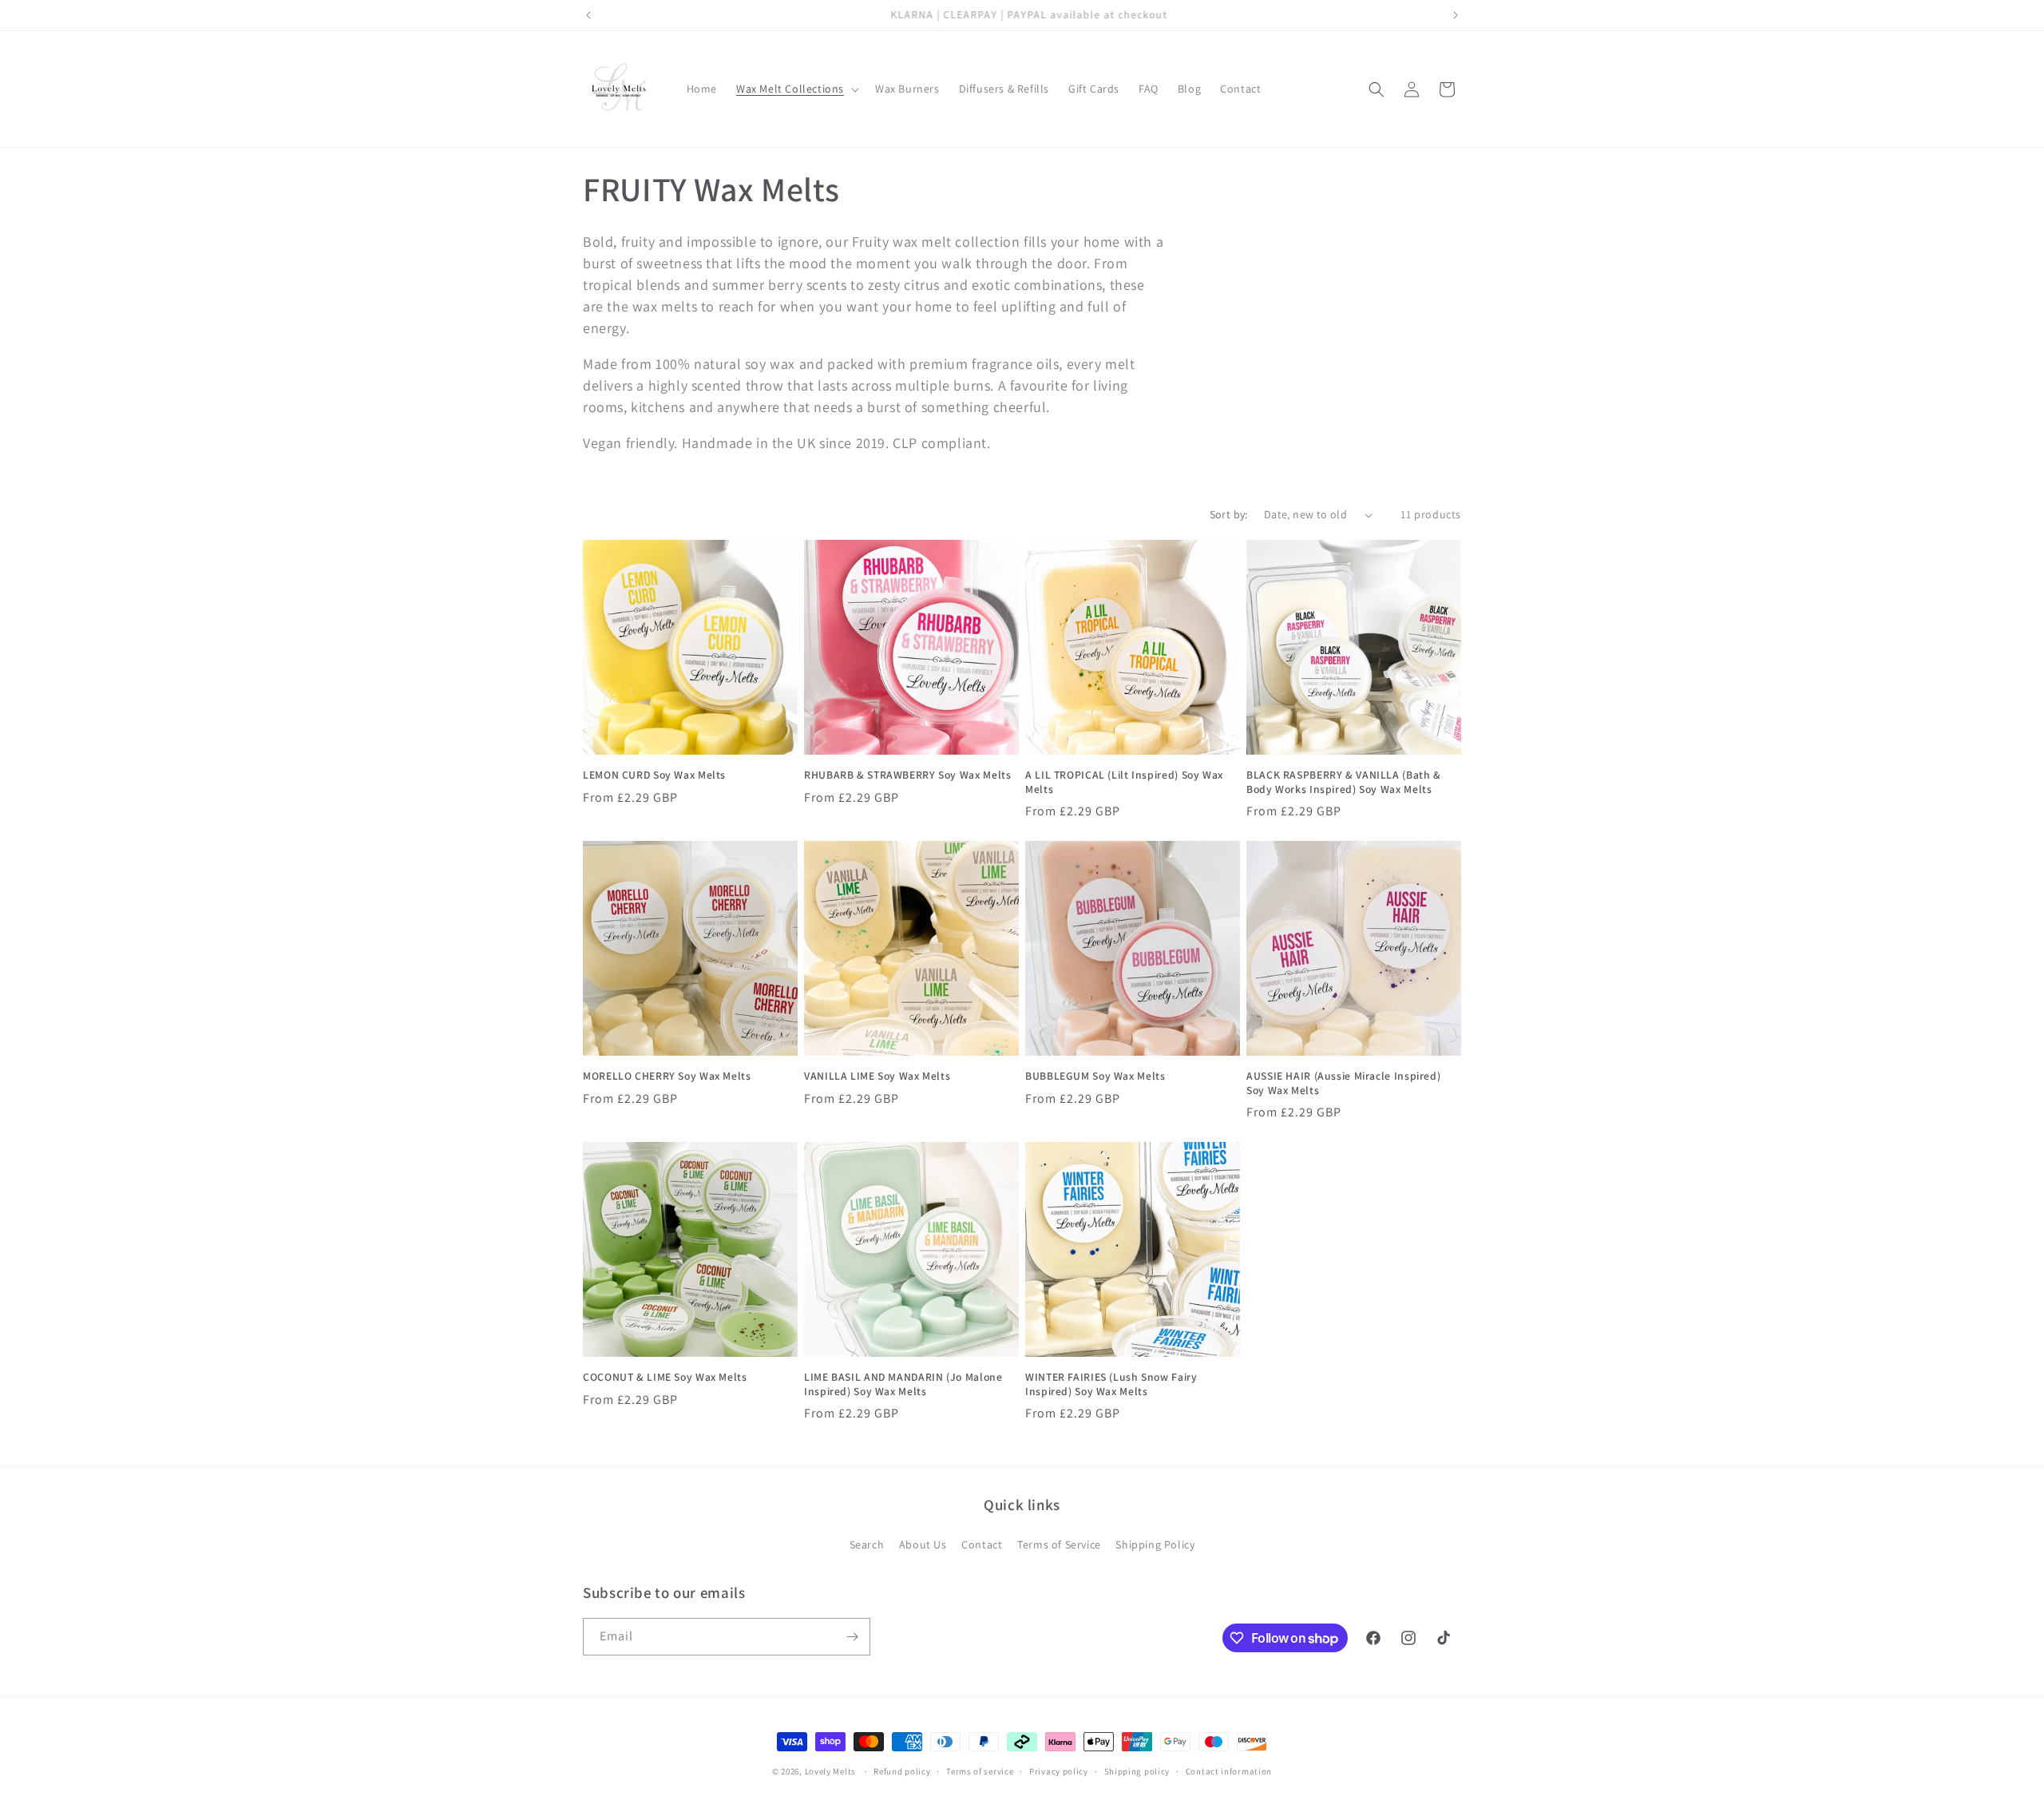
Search (867, 1544)
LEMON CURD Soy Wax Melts (654, 775)
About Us (923, 1544)
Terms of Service (1059, 1544)
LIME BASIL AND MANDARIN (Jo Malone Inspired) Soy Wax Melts (903, 1384)
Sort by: (1229, 514)
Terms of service (980, 1771)
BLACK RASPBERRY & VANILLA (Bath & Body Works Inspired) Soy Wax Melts (1344, 782)
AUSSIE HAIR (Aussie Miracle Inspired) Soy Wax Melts (1343, 1083)
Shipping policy (1137, 1771)
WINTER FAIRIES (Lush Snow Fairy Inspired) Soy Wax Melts (1111, 1384)
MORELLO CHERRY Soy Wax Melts (667, 1076)
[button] (796, 89)
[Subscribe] (852, 1637)
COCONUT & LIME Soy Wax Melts (665, 1377)
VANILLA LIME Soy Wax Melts (877, 1076)
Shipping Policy (1155, 1544)
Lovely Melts (830, 1771)
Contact (982, 1544)
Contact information (1229, 1771)
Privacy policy (1059, 1771)
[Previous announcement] (588, 15)
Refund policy (902, 1771)
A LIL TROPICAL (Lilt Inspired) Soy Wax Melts (1124, 782)
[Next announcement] (1456, 15)
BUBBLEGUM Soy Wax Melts (1095, 1076)
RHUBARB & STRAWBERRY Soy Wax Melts (907, 775)
